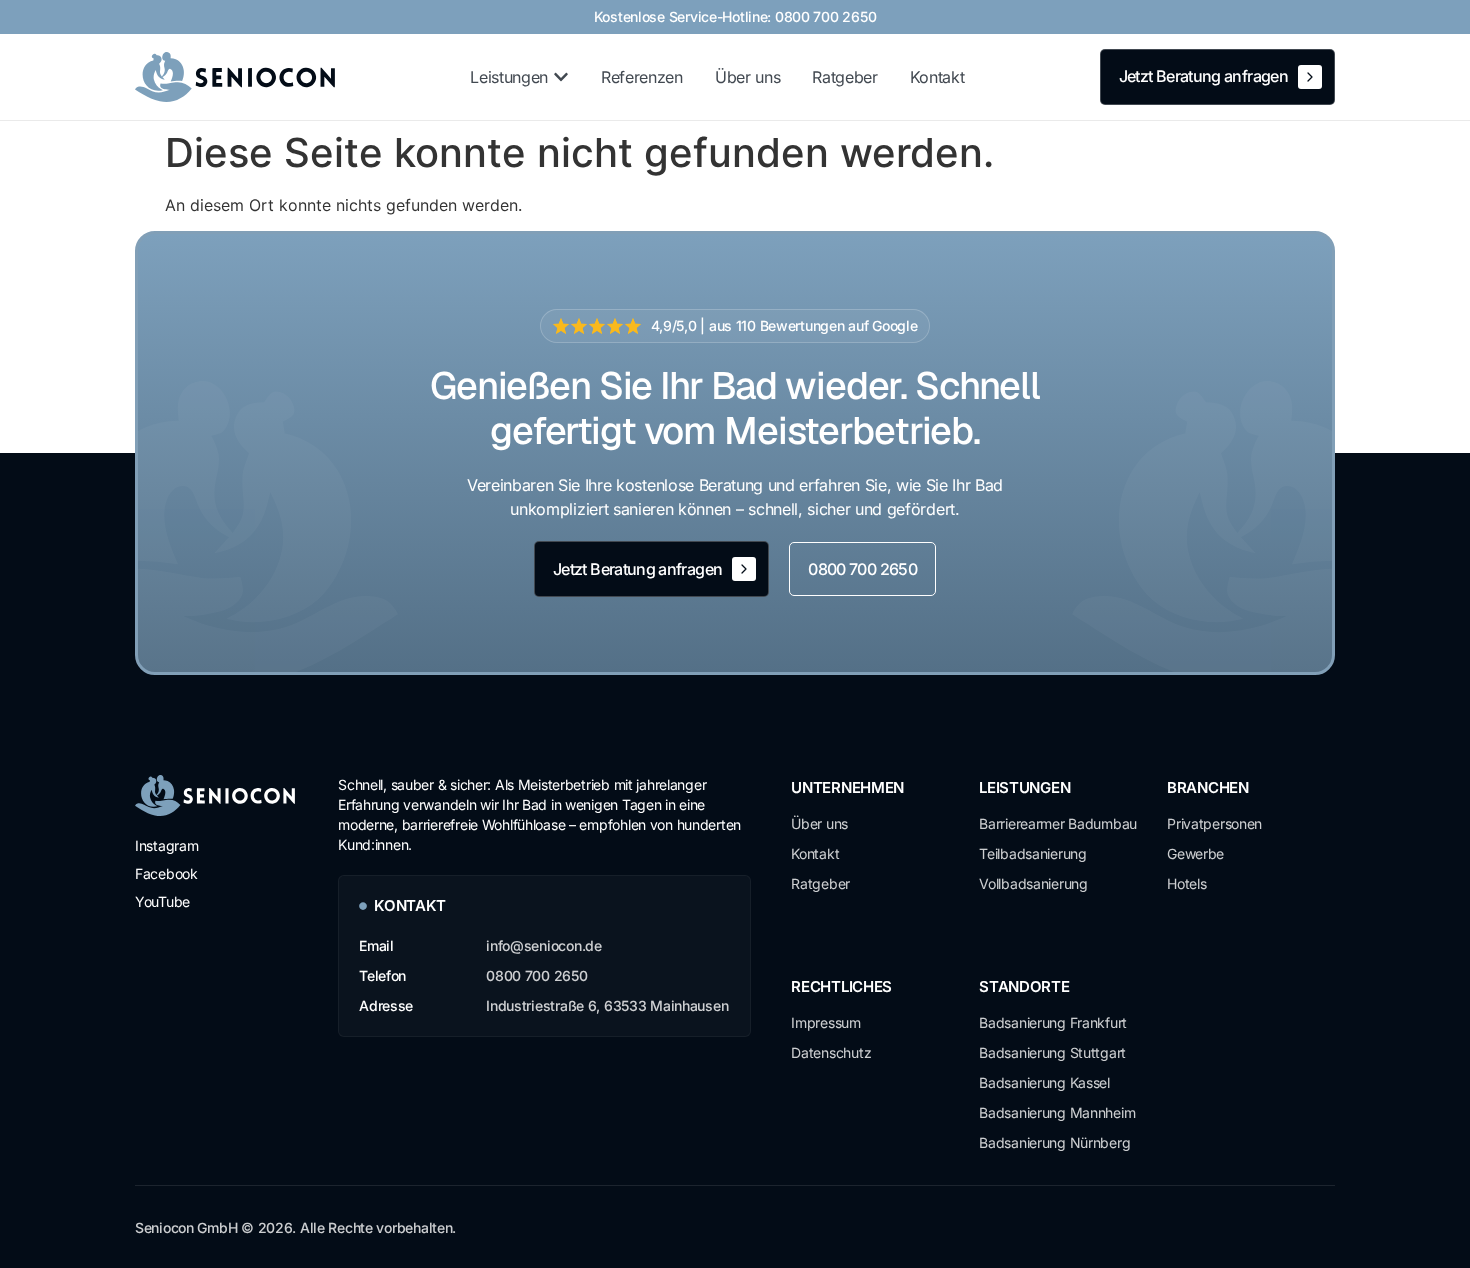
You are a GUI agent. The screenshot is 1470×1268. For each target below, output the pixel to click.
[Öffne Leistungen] (561, 77)
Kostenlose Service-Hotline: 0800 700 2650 (735, 16)
